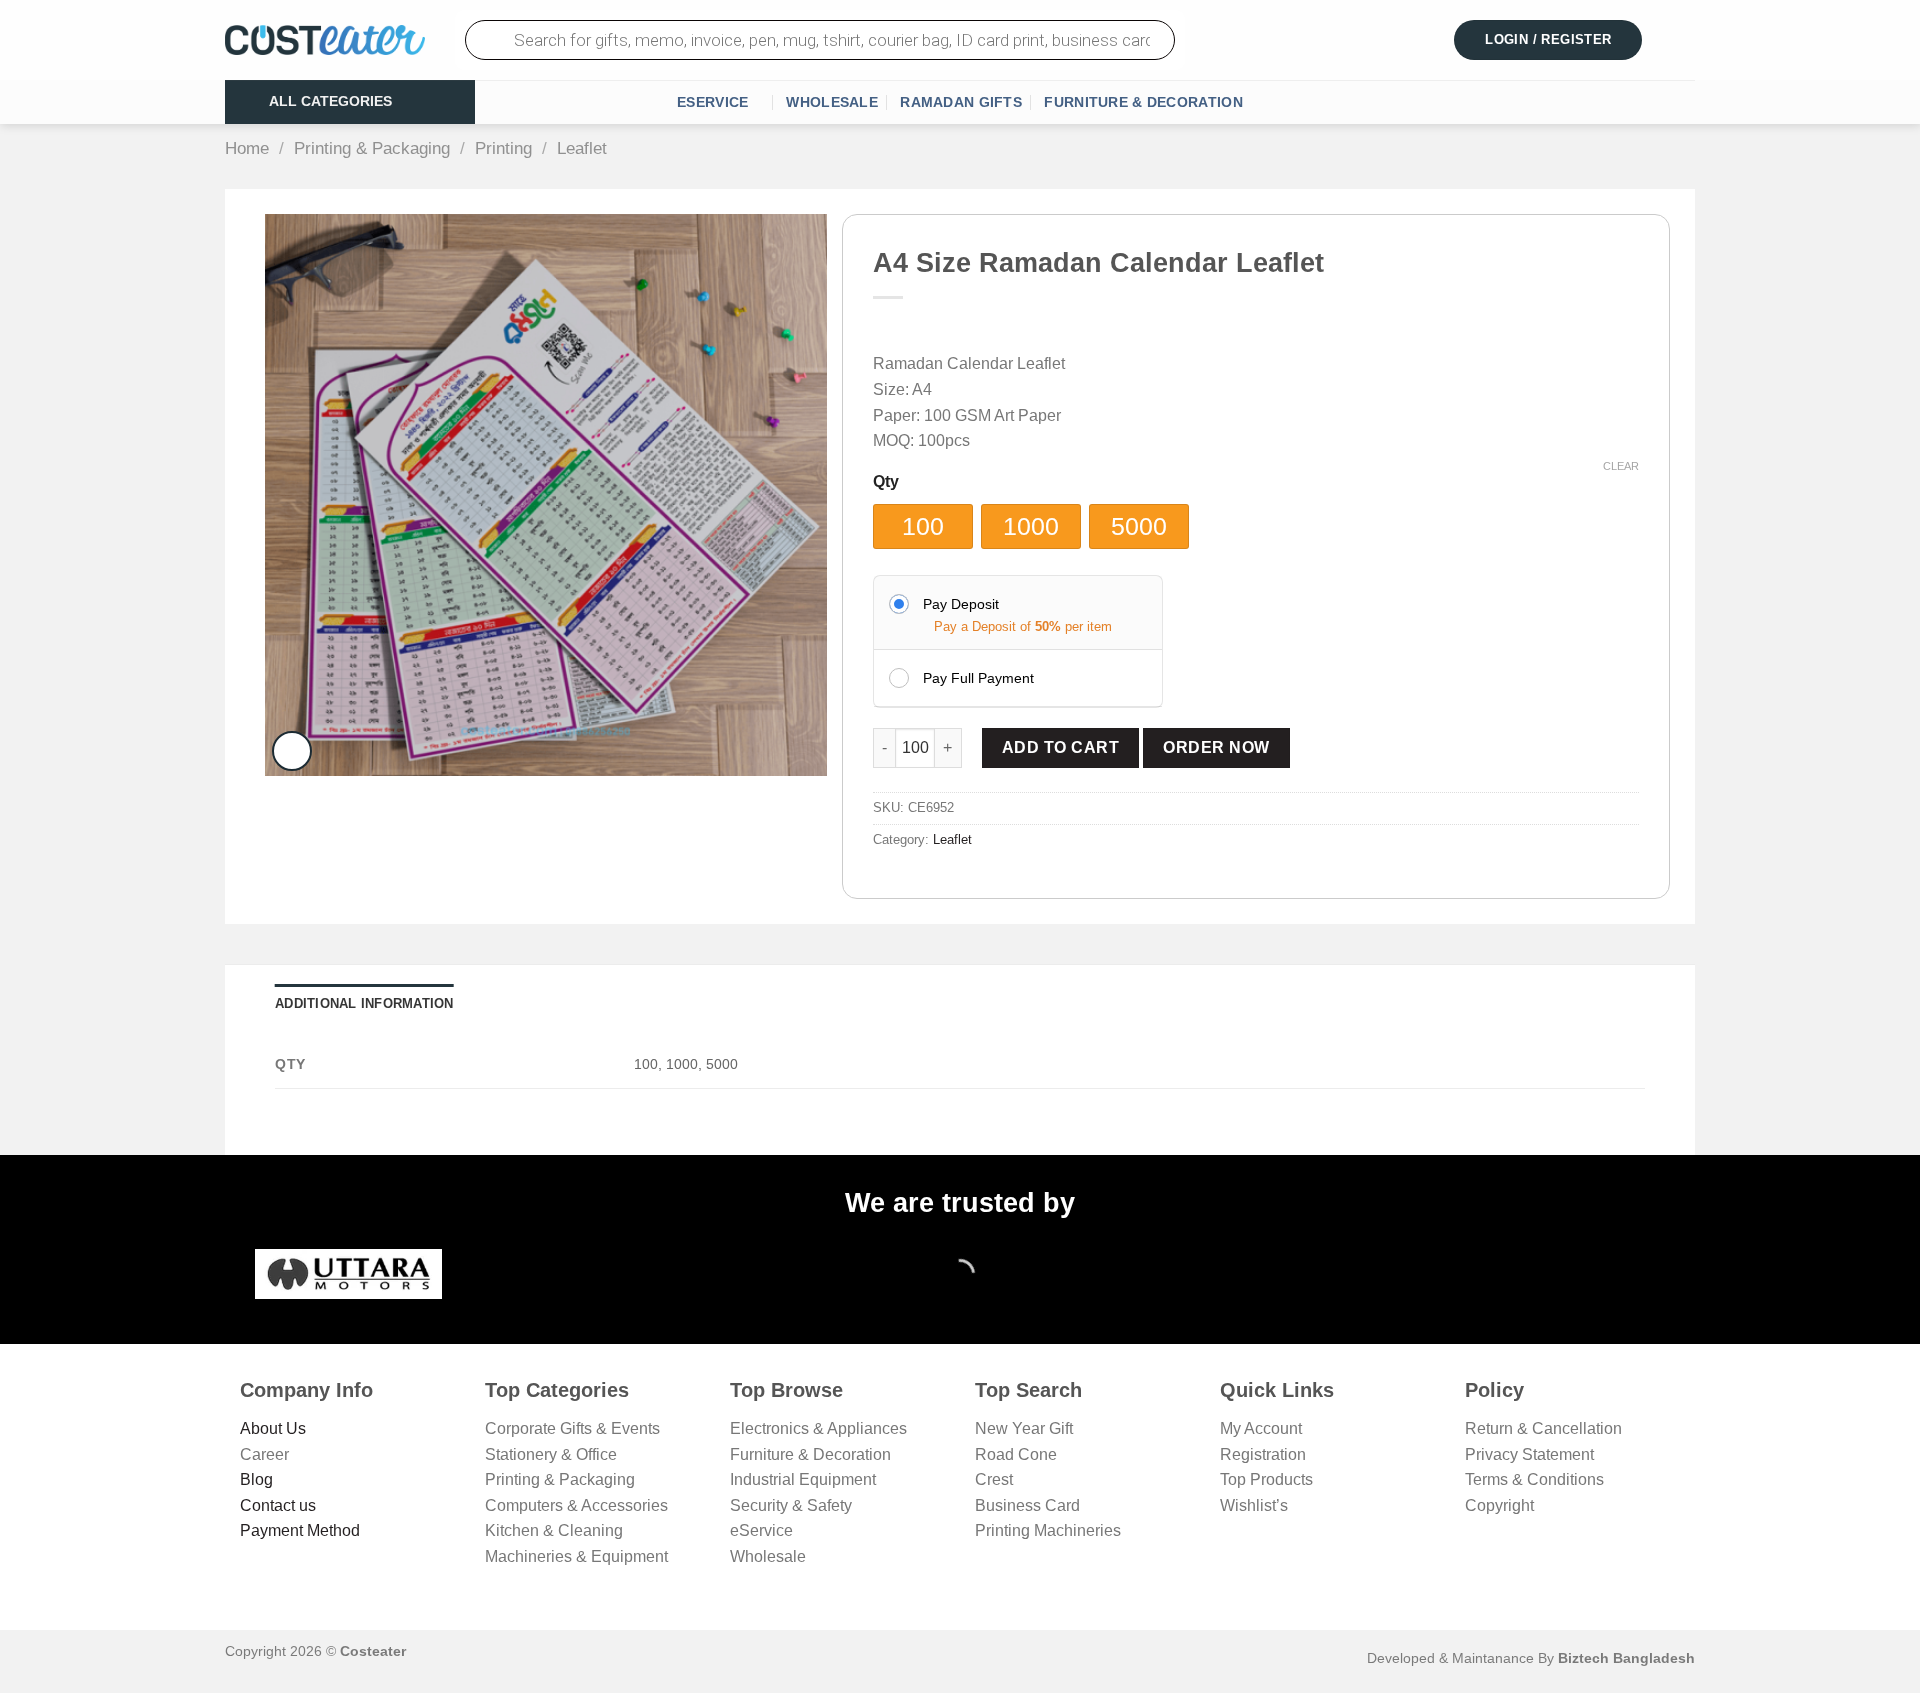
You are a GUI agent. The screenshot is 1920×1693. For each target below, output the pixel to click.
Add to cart (1060, 747)
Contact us (278, 1505)
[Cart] (1682, 40)
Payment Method (300, 1530)
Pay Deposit (961, 604)
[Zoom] (292, 751)
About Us (273, 1428)
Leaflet (582, 148)
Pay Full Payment (978, 678)
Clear (1621, 466)
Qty (886, 482)
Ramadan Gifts (961, 102)
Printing (503, 148)
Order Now (1216, 747)
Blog (256, 1479)
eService (712, 102)
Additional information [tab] (364, 1003)
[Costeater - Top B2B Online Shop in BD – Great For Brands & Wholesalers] (325, 40)
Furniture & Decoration (1143, 102)
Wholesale (832, 102)
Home (247, 148)
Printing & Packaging (372, 148)
